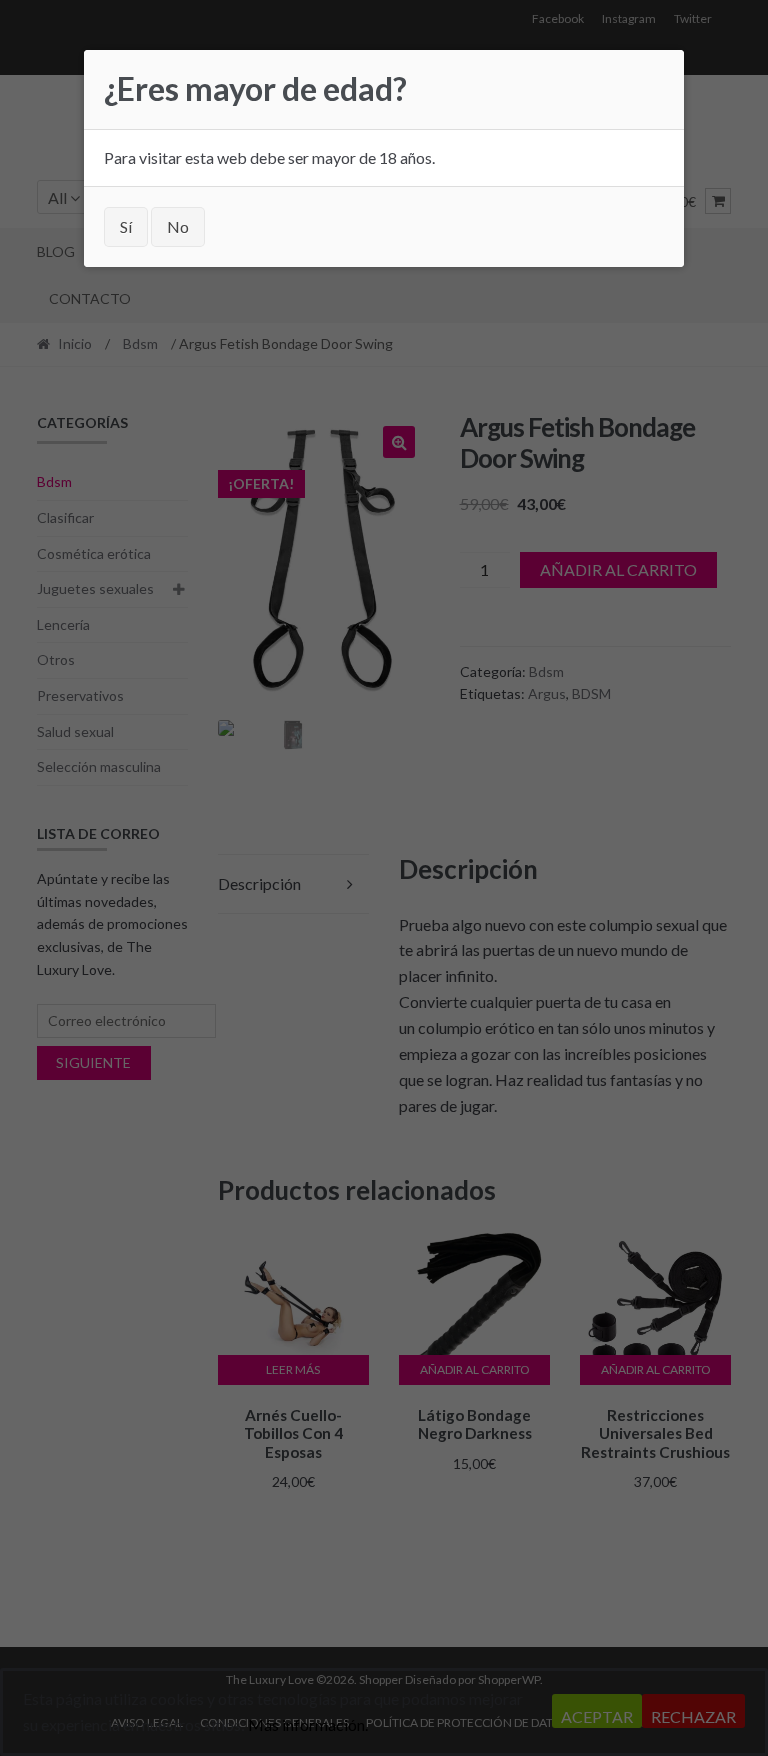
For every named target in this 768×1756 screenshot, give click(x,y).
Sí (126, 226)
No (178, 226)
